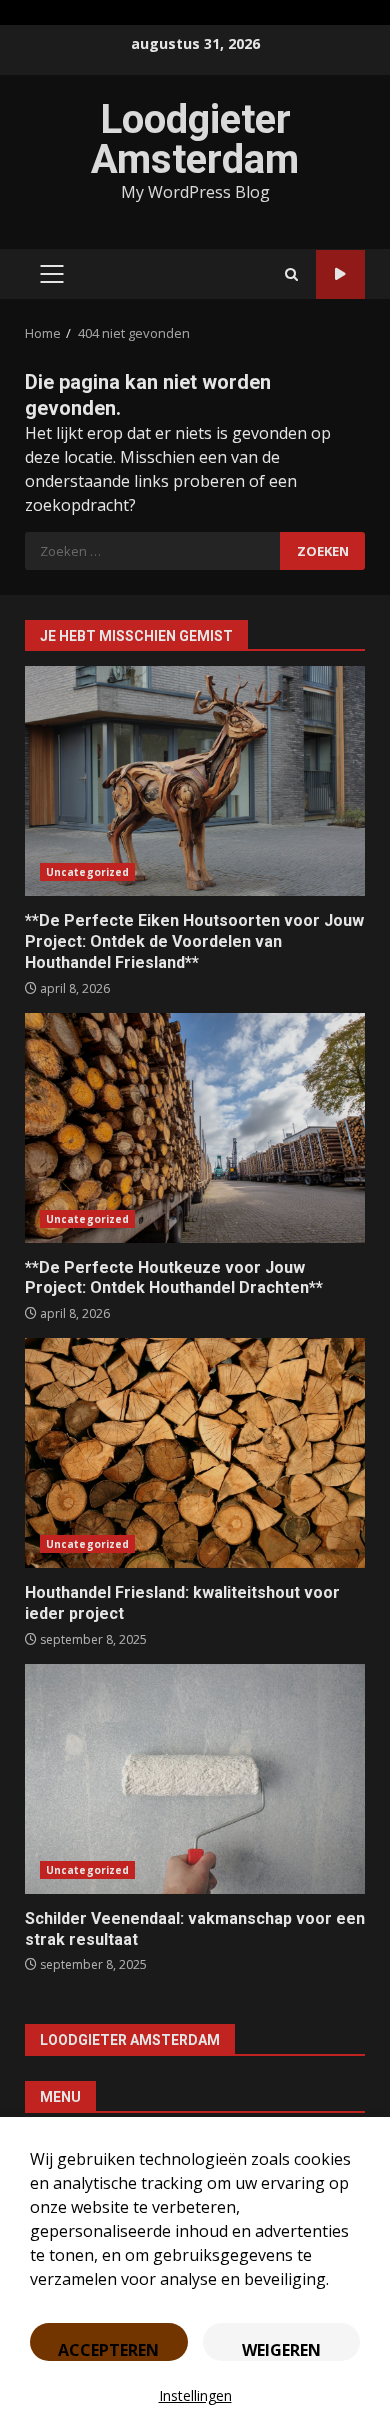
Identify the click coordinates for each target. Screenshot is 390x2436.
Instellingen (195, 2395)
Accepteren (108, 2350)
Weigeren (281, 2350)
